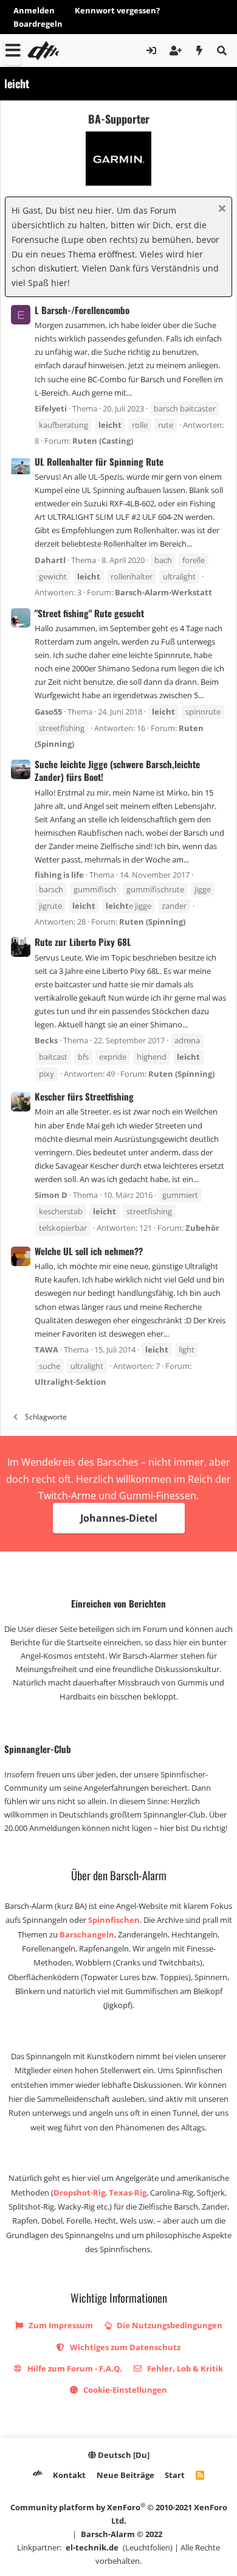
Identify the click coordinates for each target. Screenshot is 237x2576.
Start (175, 2475)
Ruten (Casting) (103, 441)
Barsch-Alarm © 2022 (122, 2534)
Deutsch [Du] (123, 2455)
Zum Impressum (60, 2325)
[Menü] (13, 51)
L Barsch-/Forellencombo (82, 310)
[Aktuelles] (200, 51)
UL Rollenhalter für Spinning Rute (99, 461)
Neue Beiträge (125, 2475)
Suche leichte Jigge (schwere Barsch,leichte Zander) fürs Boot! (117, 770)
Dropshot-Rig (79, 2193)
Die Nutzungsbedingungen (169, 2325)
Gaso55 (48, 712)
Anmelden (34, 10)
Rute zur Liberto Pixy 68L (83, 942)
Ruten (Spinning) (152, 922)
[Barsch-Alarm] (38, 2475)
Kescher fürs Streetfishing (84, 1096)
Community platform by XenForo (119, 2514)
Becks (46, 1040)
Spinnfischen (114, 1920)
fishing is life (59, 875)
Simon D (51, 1195)
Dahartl (50, 560)
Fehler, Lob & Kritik (184, 2368)
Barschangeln (87, 1934)
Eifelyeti (51, 408)
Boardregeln (38, 24)
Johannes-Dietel (119, 1518)
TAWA (46, 1349)
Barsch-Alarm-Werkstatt (163, 592)
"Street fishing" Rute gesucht (89, 613)
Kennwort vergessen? (117, 10)
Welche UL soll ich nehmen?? (89, 1251)
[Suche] (222, 51)
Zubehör (202, 1228)
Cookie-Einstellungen (124, 2390)
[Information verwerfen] (220, 210)
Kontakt (69, 2475)
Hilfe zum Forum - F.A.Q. (74, 2368)
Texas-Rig (128, 2193)
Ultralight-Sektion (70, 1382)
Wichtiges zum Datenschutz (124, 2347)
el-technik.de (92, 2547)
